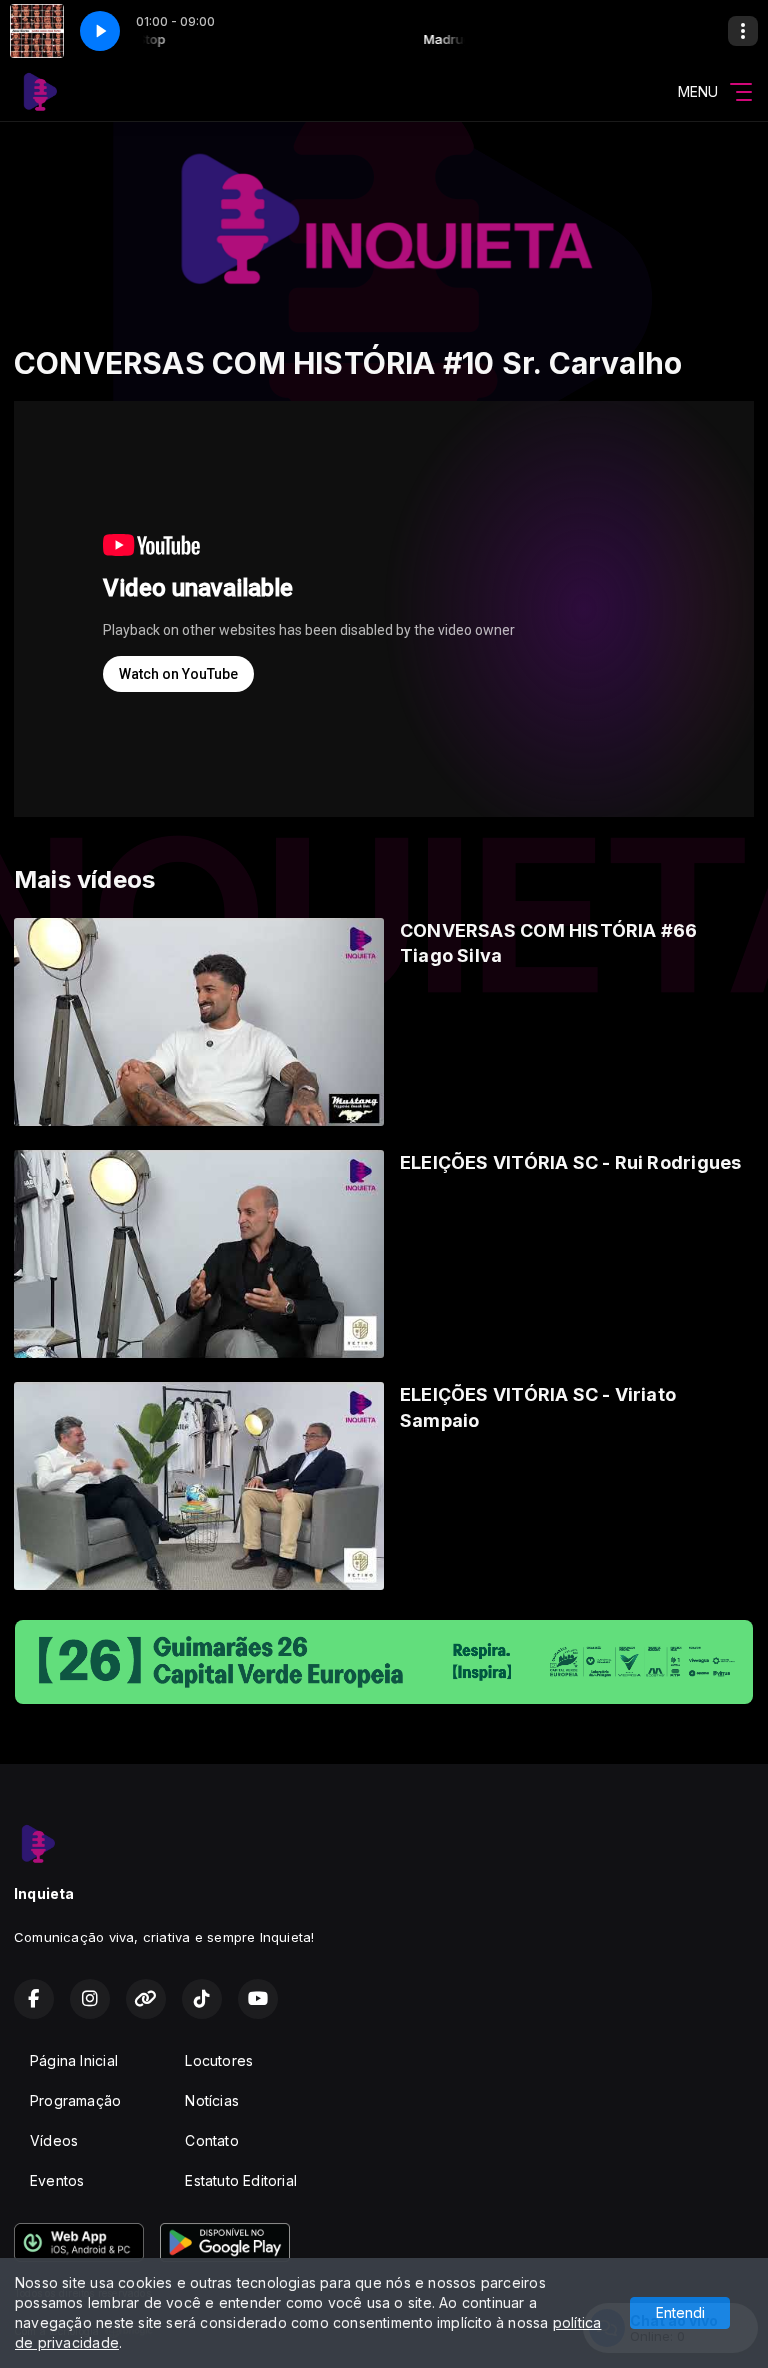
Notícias (212, 2100)
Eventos (57, 2180)
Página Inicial (74, 2060)
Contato (211, 2140)
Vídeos (54, 2140)
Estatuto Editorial (241, 2180)
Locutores (219, 2060)
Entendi (680, 2312)
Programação (75, 2100)
